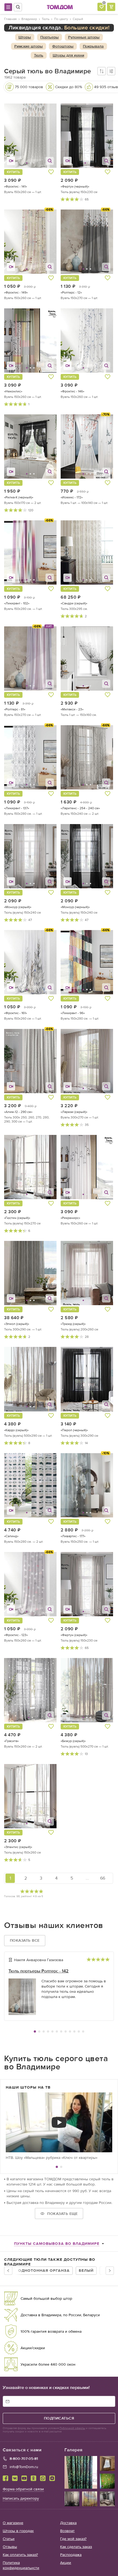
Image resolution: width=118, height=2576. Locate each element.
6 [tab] (57, 2031)
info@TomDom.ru (24, 2467)
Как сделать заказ (76, 2547)
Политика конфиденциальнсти (21, 2565)
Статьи (9, 2539)
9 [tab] (70, 2031)
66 (103, 1878)
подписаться (59, 2418)
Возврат (67, 2531)
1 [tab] (35, 2031)
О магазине (13, 2523)
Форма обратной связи (23, 2489)
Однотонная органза (44, 2271)
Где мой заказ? (73, 2539)
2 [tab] (39, 2031)
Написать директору (21, 2498)
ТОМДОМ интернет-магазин (60, 7)
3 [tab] (44, 2031)
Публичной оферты (72, 2428)
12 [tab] (83, 2031)
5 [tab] (52, 2031)
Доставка (68, 2523)
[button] (13, 136)
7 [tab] (61, 2031)
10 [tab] (74, 2031)
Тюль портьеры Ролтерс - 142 (39, 1971)
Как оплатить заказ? (20, 2555)
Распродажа (71, 2555)
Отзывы (10, 2547)
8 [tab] (66, 2031)
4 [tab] (48, 2031)
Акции (66, 2563)
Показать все (25, 1940)
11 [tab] (79, 2031)
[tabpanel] (59, 1988)
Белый (86, 2271)
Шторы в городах (18, 2531)
